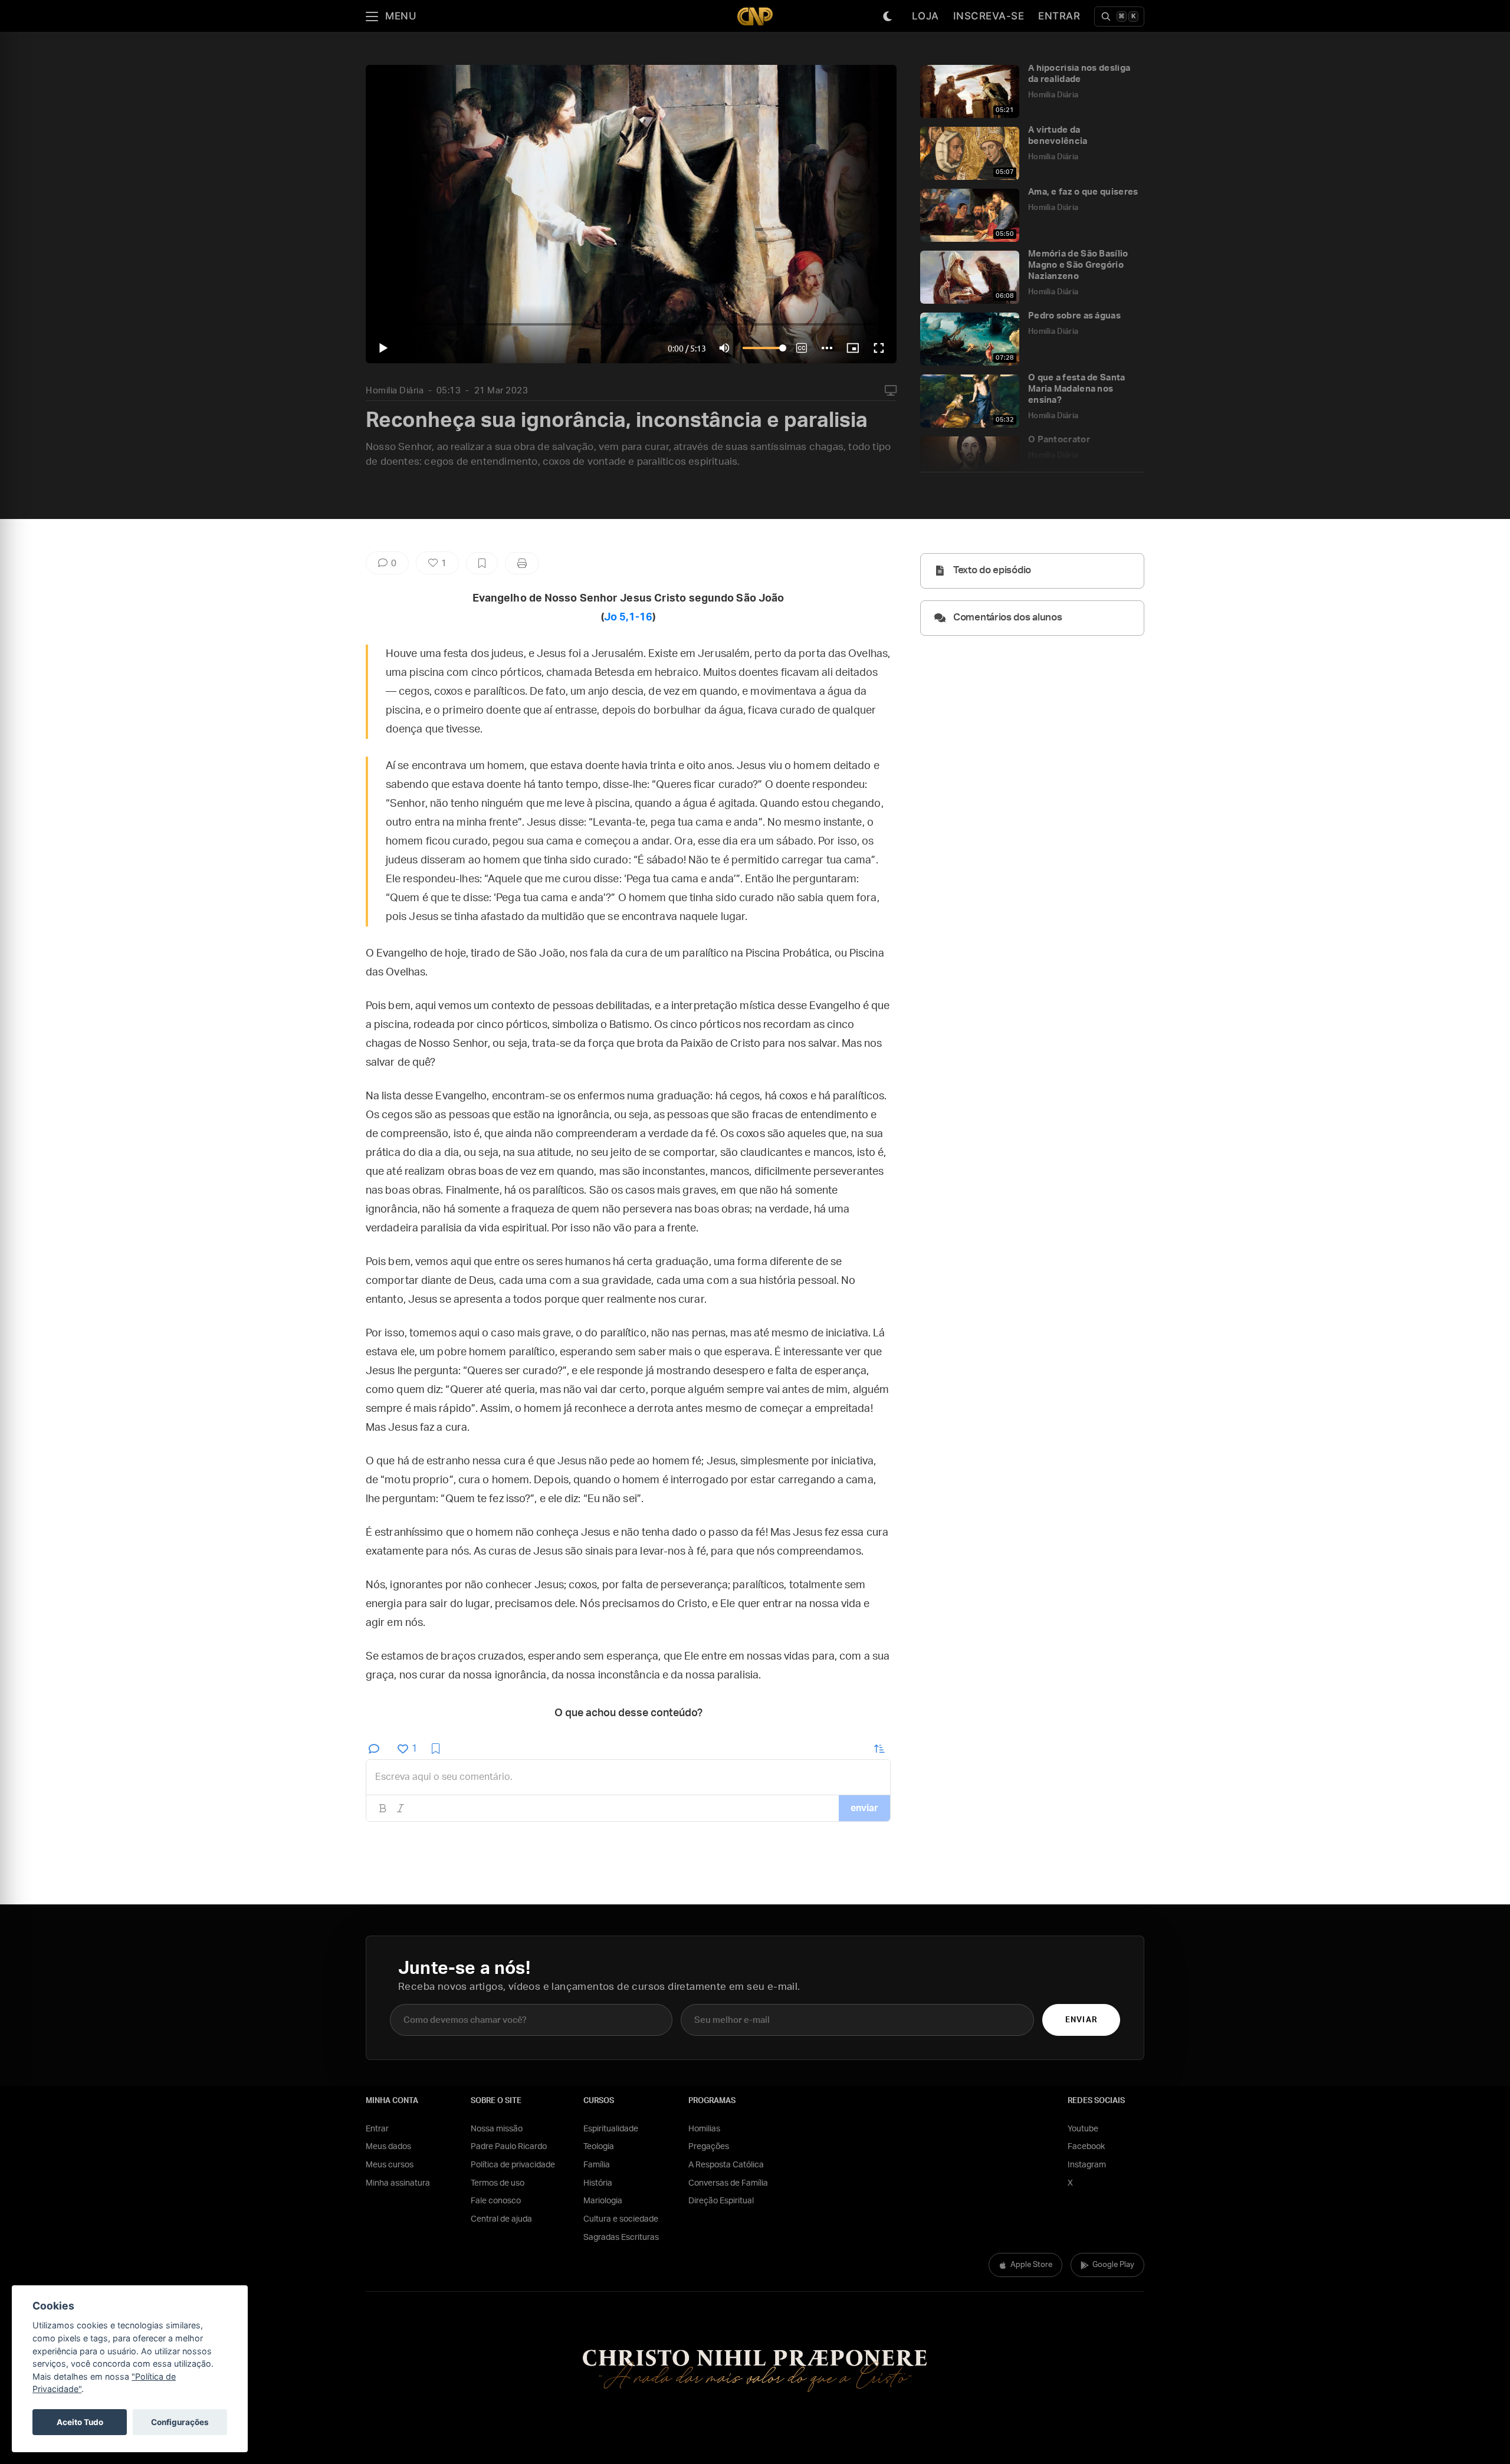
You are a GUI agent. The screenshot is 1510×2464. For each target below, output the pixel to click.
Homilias (704, 2129)
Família (597, 2165)
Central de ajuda (501, 2219)
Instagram (1087, 2165)
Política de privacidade (513, 2165)
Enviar (1081, 2020)
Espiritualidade (611, 2129)
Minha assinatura (398, 2183)
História (598, 2183)
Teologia (599, 2147)
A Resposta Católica (726, 2165)
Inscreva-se (989, 16)
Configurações (180, 2422)
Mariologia (603, 2201)
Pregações (709, 2147)
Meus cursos (390, 2165)
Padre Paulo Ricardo (509, 2147)
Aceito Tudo (80, 2422)
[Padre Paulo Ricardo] (755, 16)
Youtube (1083, 2129)
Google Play (1113, 2265)
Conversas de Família (728, 2183)
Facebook (1086, 2147)
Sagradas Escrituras (621, 2238)
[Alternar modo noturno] (888, 17)
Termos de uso (498, 2183)
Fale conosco (496, 2201)
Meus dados (388, 2147)
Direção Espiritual (721, 2201)
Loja (925, 16)
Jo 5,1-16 (628, 617)
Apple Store (1031, 2265)
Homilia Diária (395, 391)
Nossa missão (497, 2129)
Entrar (1059, 16)
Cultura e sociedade (621, 2219)
